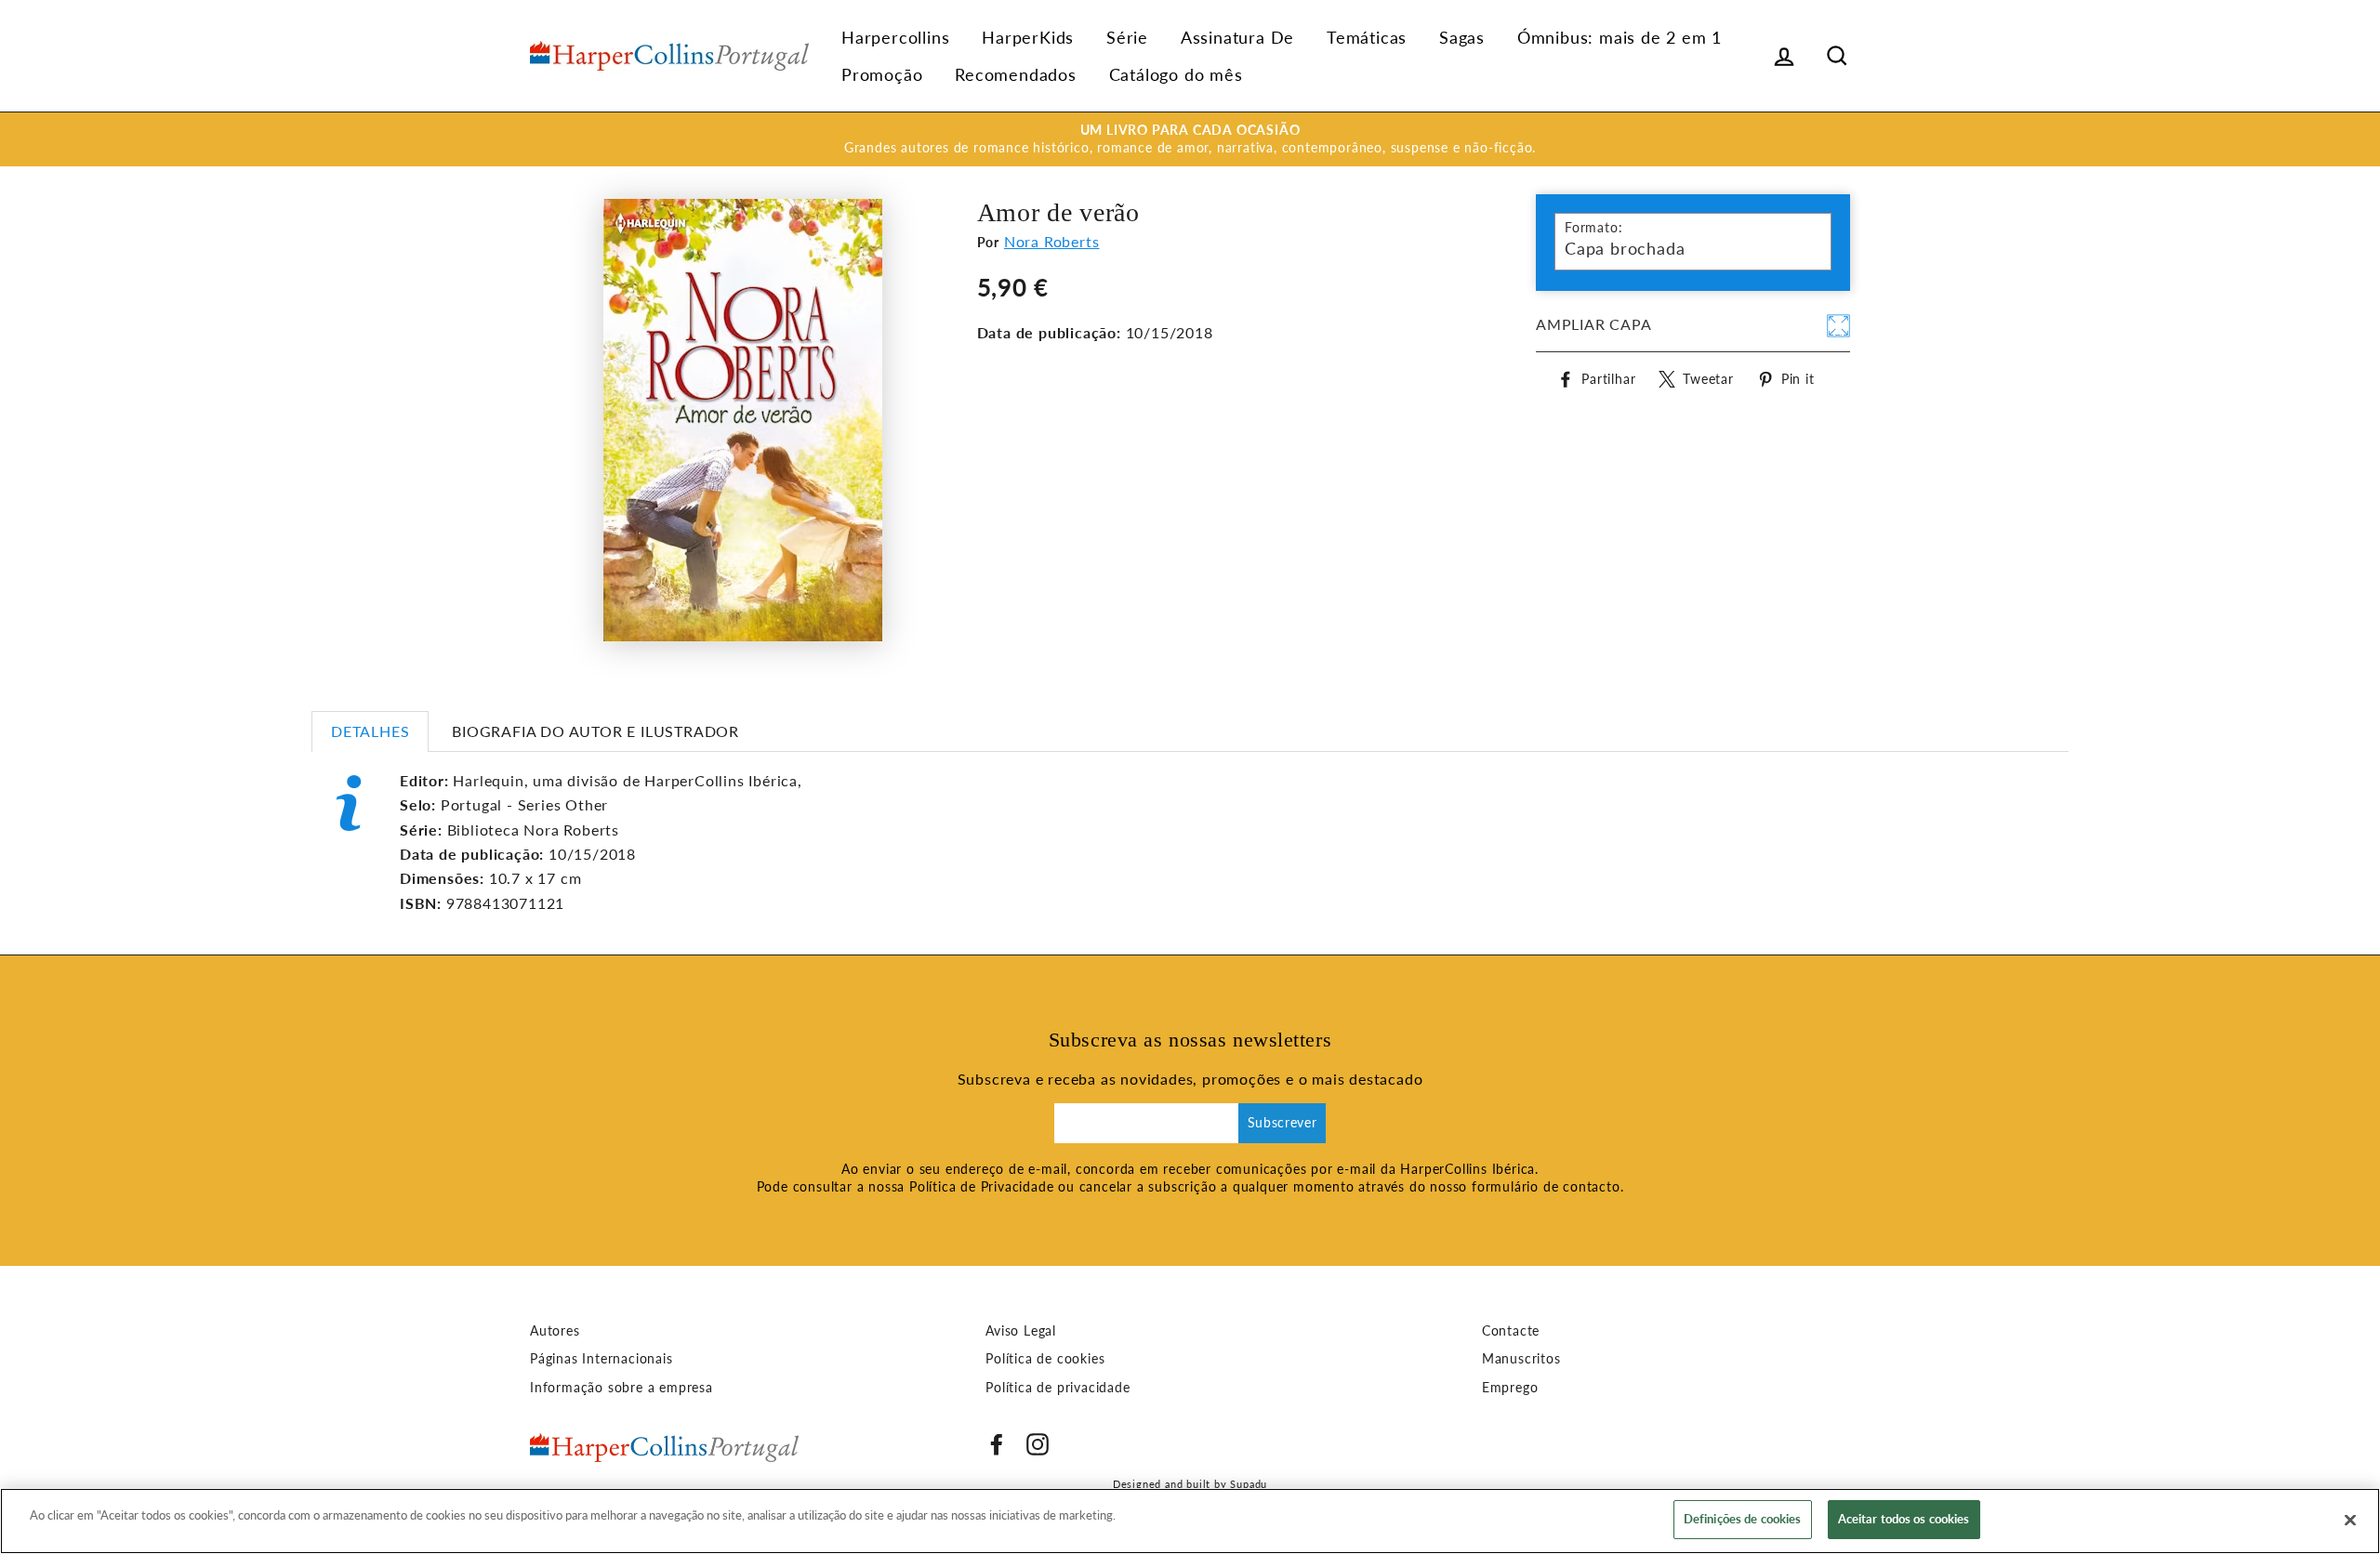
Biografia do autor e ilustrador (595, 731)
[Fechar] (2350, 1520)
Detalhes (370, 731)
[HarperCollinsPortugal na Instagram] (1038, 1444)
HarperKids (1028, 37)
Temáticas (1367, 37)
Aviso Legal (1021, 1331)
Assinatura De (1237, 37)
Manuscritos (1521, 1359)
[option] (1190, 139)
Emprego (1510, 1388)
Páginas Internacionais (602, 1359)
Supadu (1249, 1484)
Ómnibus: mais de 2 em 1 (1620, 37)
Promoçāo (882, 74)
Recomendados (1016, 74)
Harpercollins (895, 37)
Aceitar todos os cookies (1904, 1519)
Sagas (1462, 37)
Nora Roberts (1052, 241)
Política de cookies (1045, 1359)
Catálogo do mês (1176, 74)
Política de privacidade (1058, 1388)
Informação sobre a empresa (621, 1388)
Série (1127, 37)
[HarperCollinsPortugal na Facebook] (997, 1444)
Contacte (1511, 1331)
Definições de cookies (1743, 1519)
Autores (555, 1331)
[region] (1190, 1521)
